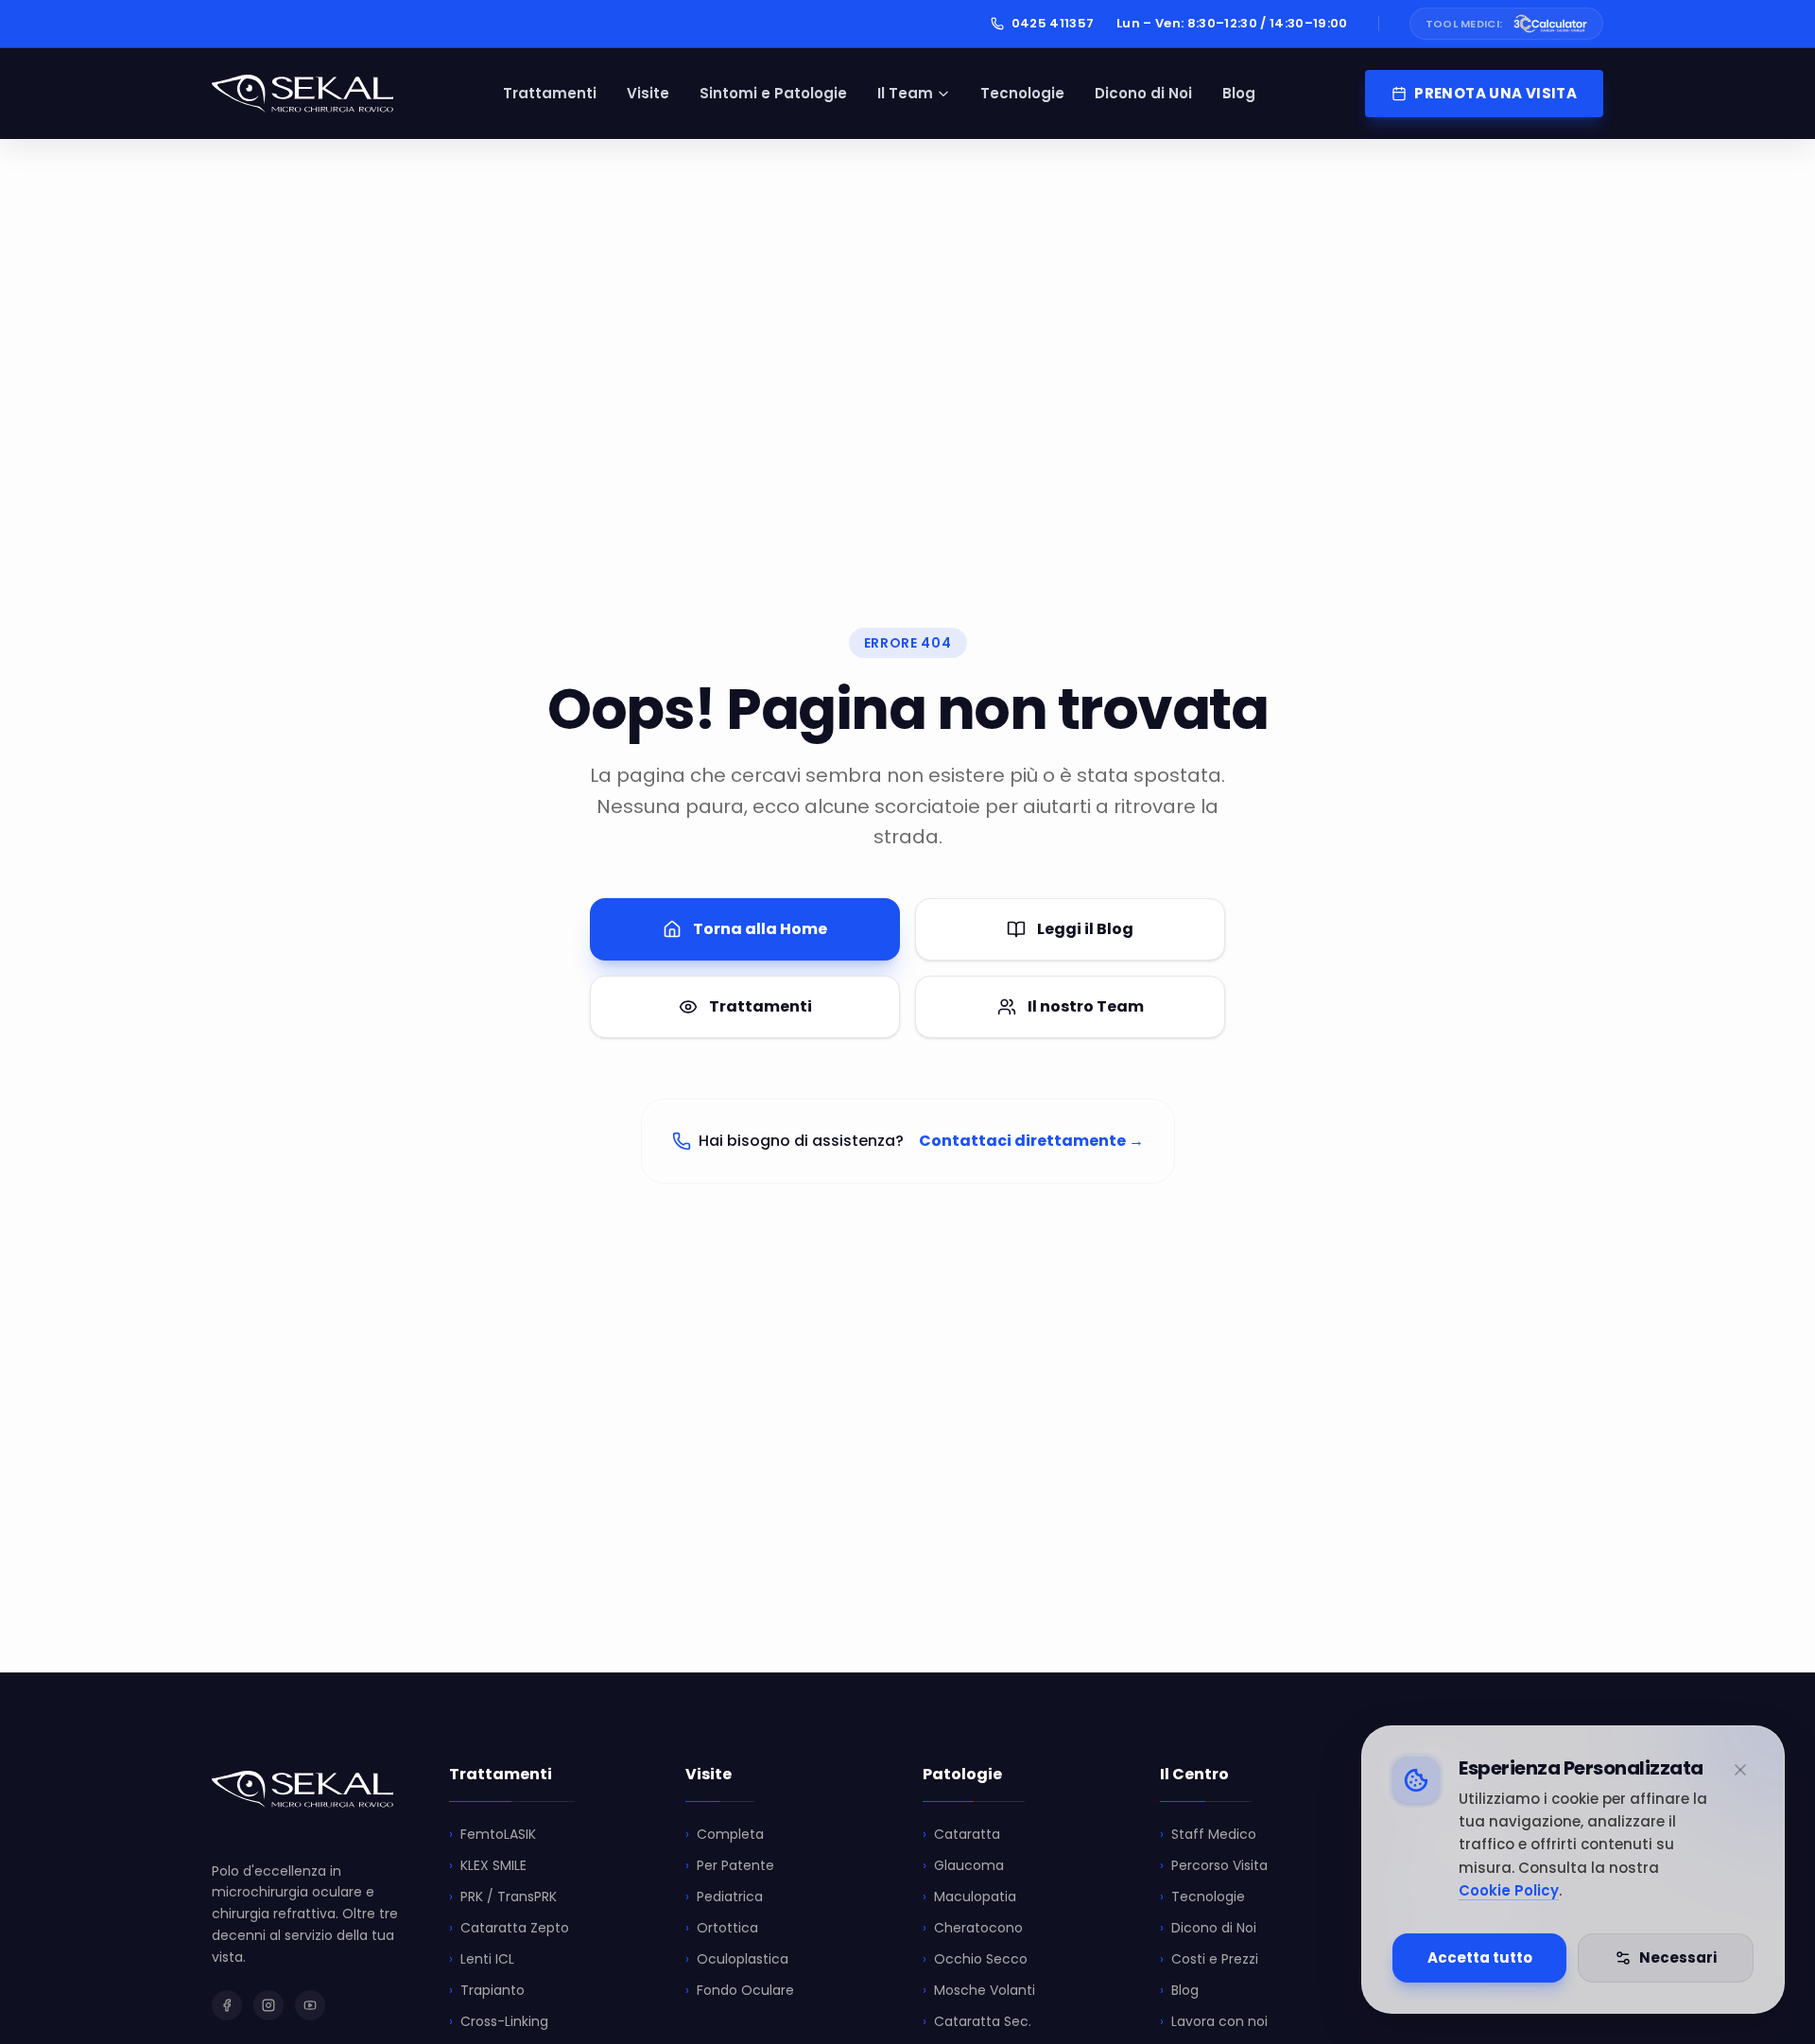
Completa (725, 1834)
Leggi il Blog (1085, 929)
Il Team (905, 93)
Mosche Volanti (979, 1990)
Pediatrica (724, 1897)
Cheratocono (973, 1928)
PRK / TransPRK (503, 1897)
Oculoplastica (737, 1959)
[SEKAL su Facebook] (227, 2005)
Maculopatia (969, 1897)
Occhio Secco (975, 1959)
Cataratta (961, 1834)
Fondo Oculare (740, 1990)
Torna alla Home (760, 929)
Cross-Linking (499, 2021)
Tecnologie (1022, 93)
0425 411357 (1053, 23)
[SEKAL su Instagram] (268, 2005)
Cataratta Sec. (977, 2021)
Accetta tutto (1480, 1957)
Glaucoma (963, 1865)
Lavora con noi (1214, 2021)
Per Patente (730, 1865)
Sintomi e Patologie (773, 93)
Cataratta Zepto (509, 1928)
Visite (648, 93)
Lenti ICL (482, 1959)
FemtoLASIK (493, 1834)
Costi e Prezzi (1209, 1959)
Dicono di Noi (1143, 93)
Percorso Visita (1214, 1865)
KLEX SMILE (488, 1865)
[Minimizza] (1740, 1770)
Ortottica (722, 1928)
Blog (1239, 93)
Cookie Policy (1509, 1890)
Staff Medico (1208, 1834)
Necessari (1678, 1957)
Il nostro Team (1086, 1006)
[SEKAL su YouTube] (310, 2005)
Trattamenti (550, 93)
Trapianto (487, 1990)
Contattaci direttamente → (1031, 1141)
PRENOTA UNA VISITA (1495, 93)
